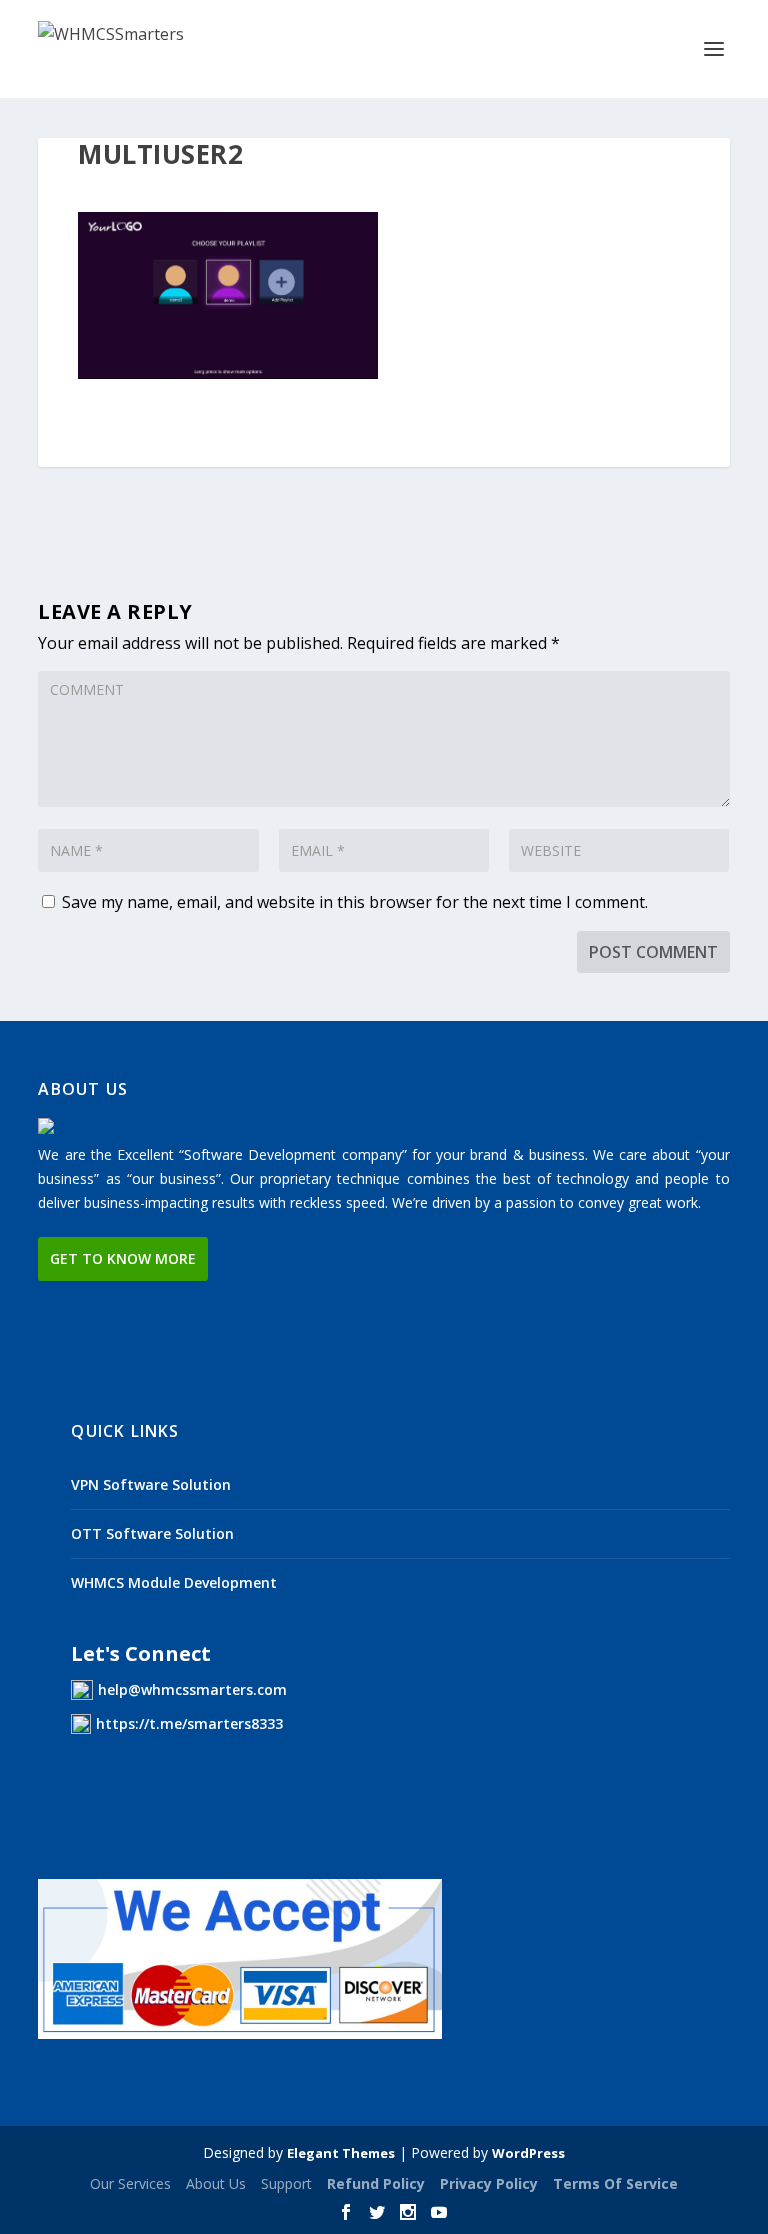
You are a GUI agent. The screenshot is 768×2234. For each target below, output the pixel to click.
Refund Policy (376, 2183)
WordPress (528, 2153)
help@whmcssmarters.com (192, 1689)
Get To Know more (123, 1258)
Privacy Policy (489, 2183)
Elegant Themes (341, 2153)
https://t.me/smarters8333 (189, 1723)
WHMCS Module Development (174, 1582)
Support (286, 2183)
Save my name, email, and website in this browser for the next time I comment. (355, 902)
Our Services (130, 2183)
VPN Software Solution (151, 1484)
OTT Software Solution (152, 1533)
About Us (216, 2183)
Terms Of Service (615, 2183)
